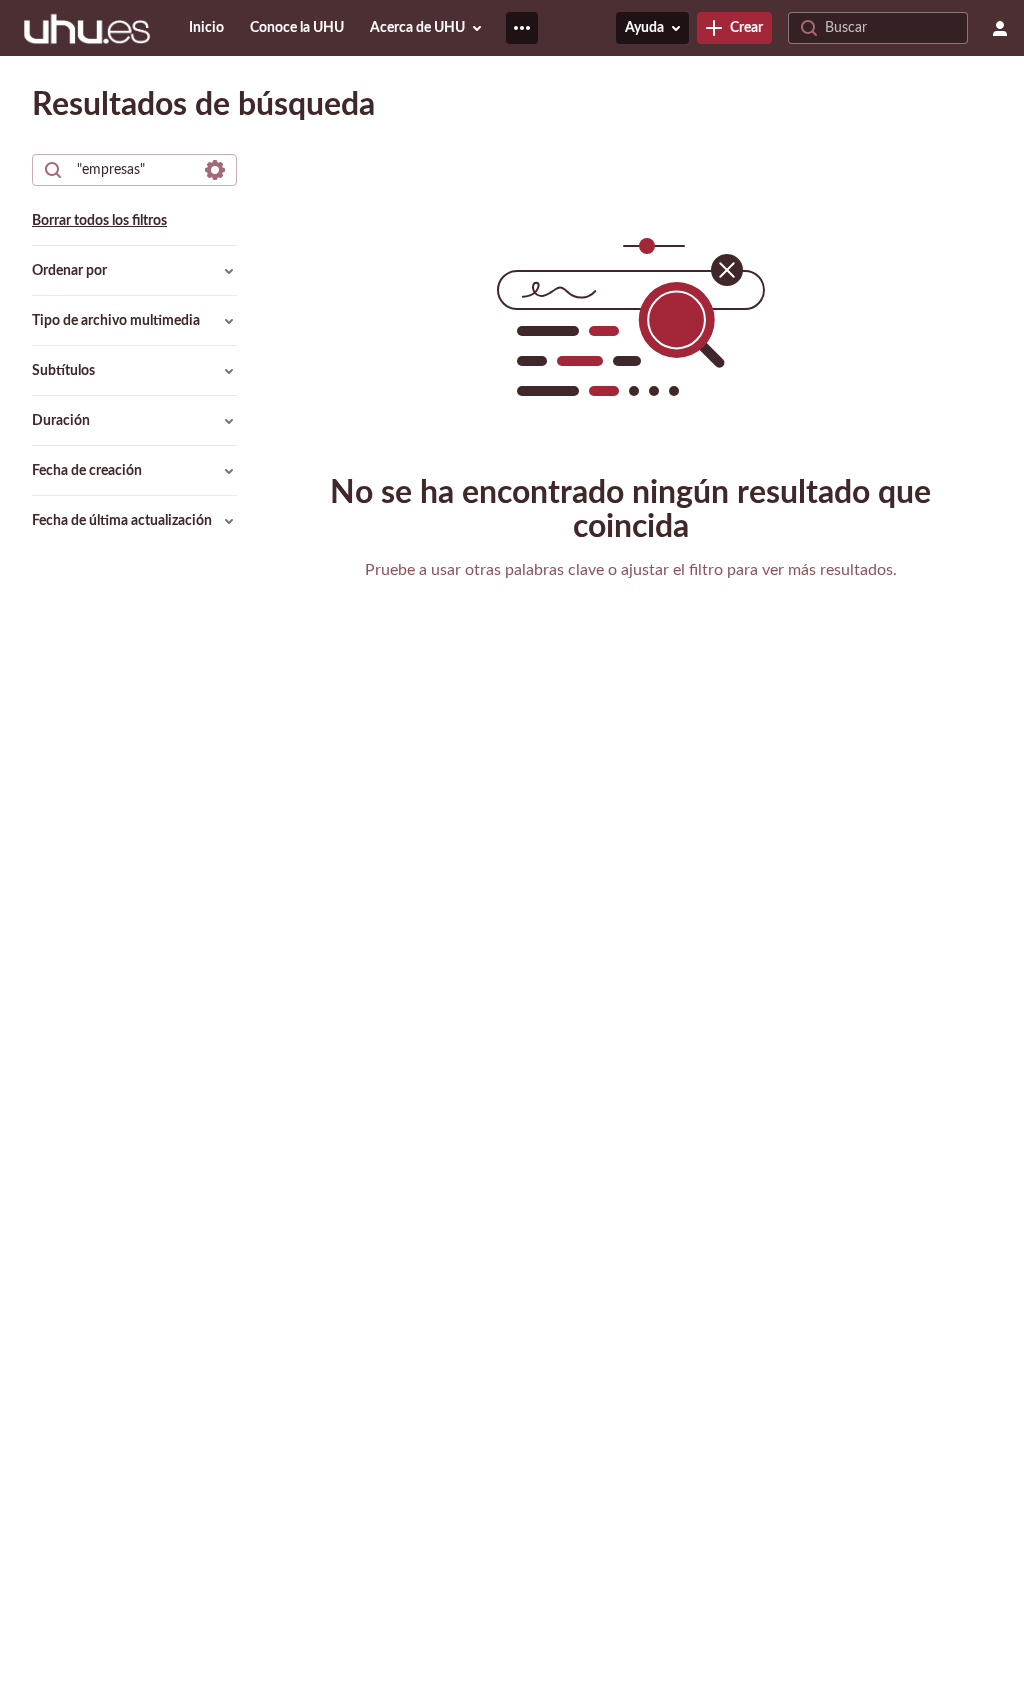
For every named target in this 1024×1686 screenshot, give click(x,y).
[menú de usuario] (1000, 28)
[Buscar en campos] (215, 170)
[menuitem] (206, 28)
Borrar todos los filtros (99, 221)
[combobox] (133, 170)
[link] (734, 28)
